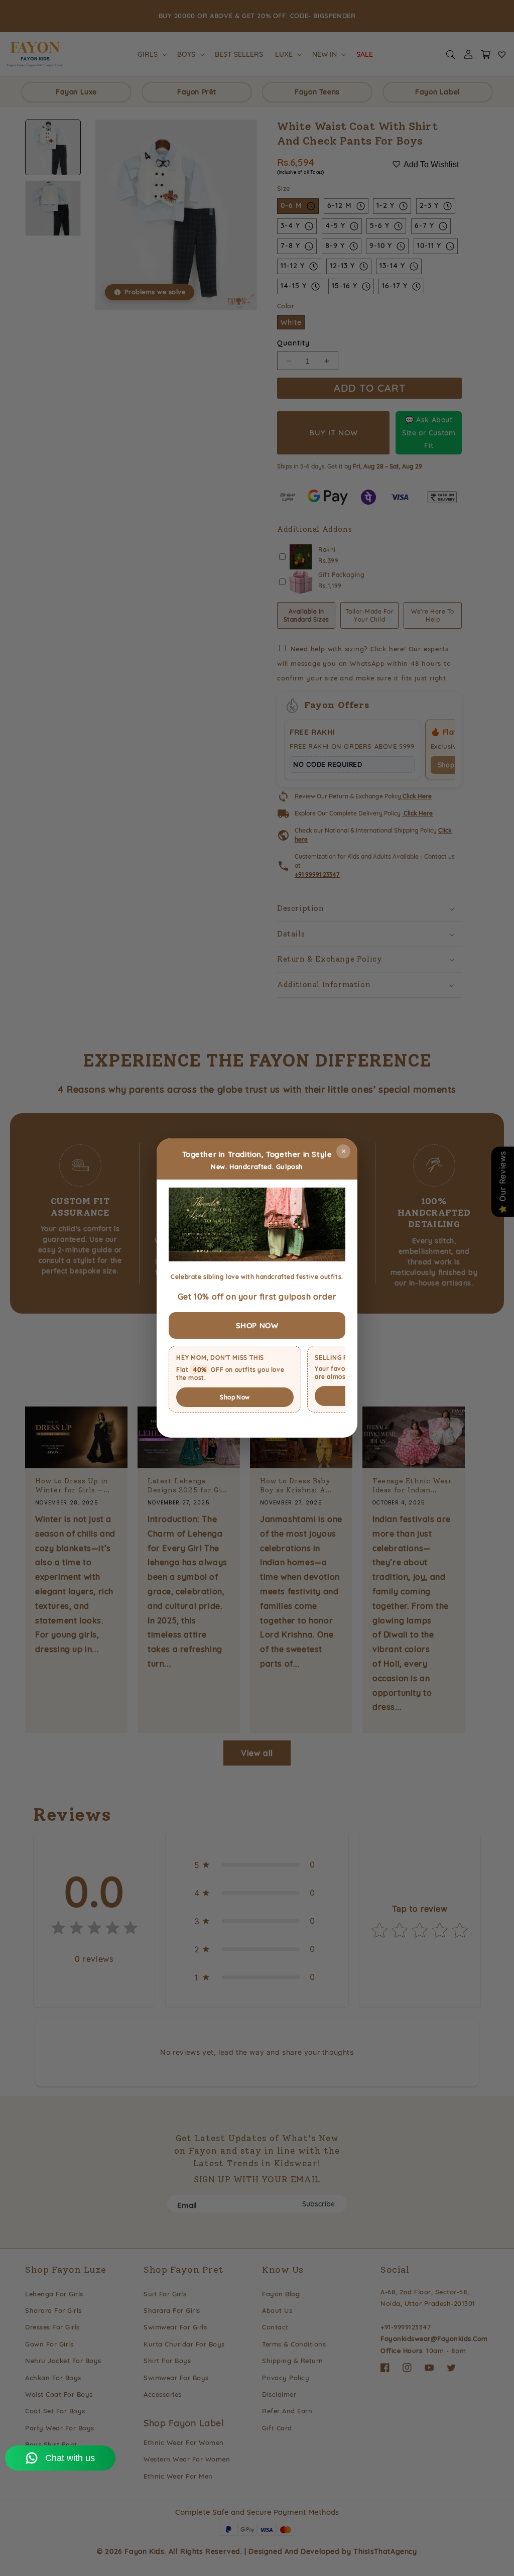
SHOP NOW (257, 1325)
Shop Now (235, 1397)
